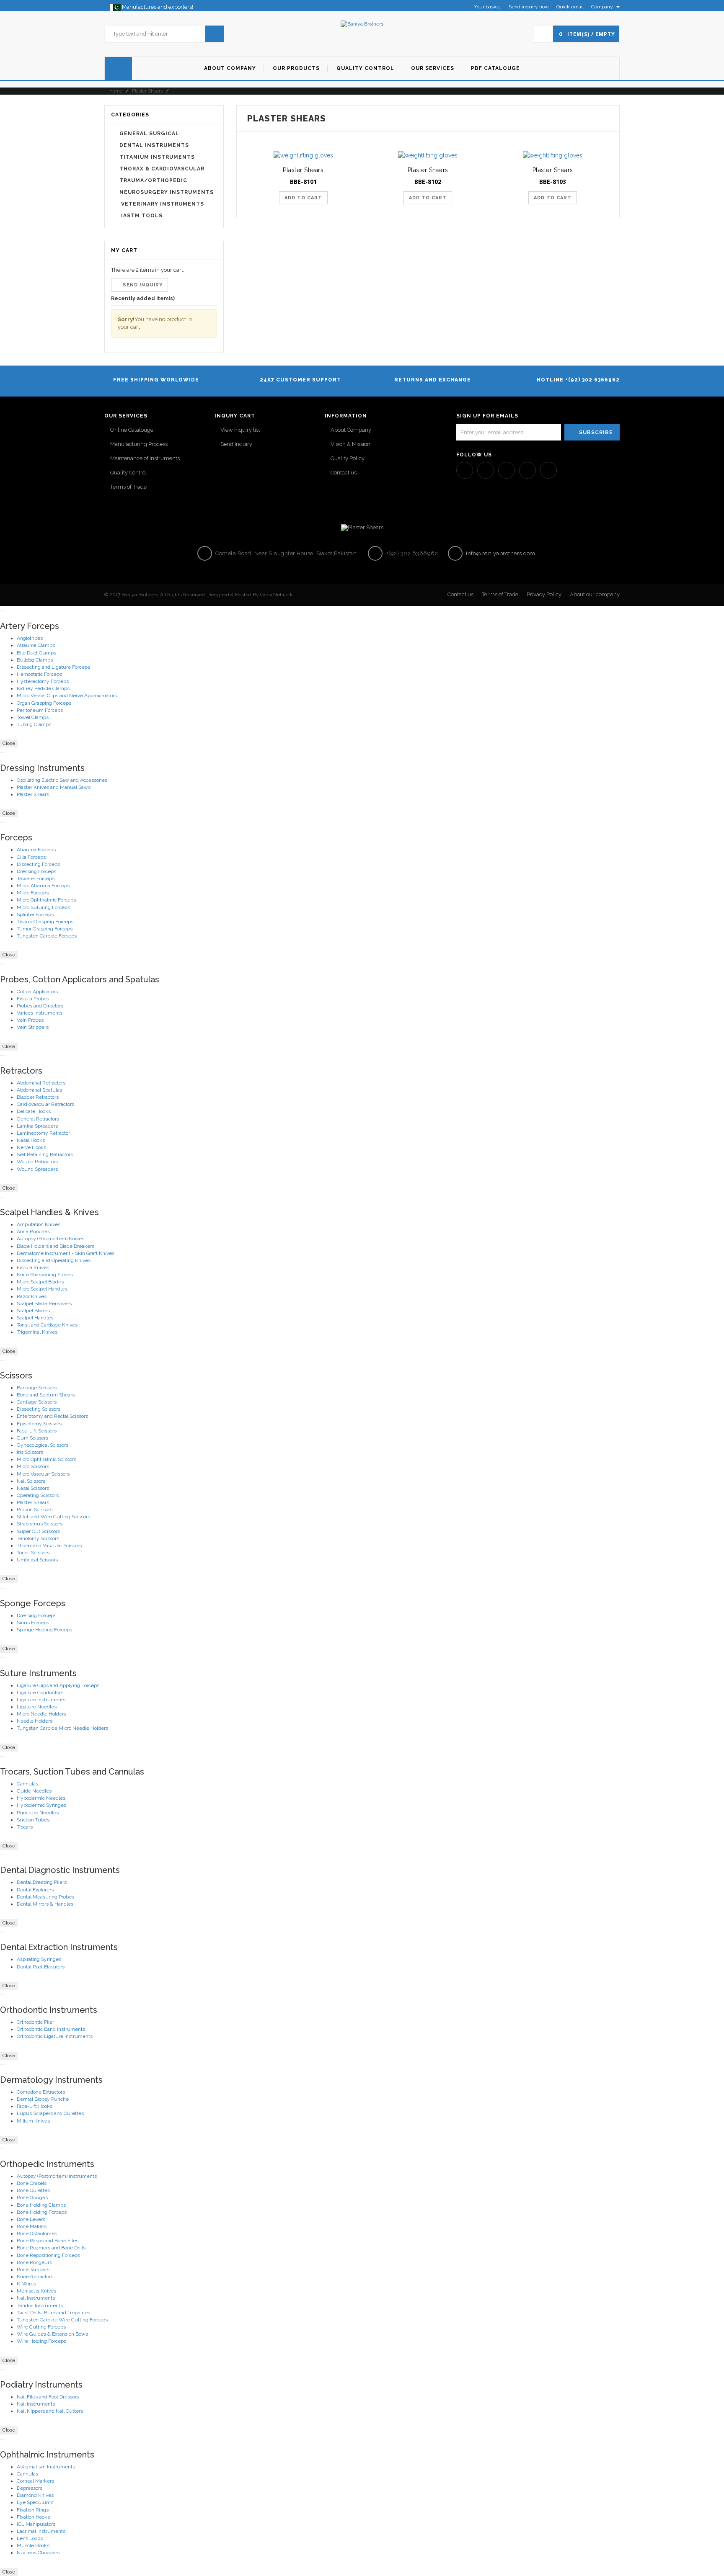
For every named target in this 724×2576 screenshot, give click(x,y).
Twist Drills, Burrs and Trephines (53, 2313)
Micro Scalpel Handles (42, 1289)
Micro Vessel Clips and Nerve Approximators (67, 696)
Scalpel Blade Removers (44, 1303)
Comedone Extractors (41, 2092)
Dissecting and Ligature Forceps (53, 667)
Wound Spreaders (37, 1169)
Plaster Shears (147, 91)
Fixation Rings (33, 2510)
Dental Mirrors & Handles (45, 1904)
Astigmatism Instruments (46, 2467)
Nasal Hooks (31, 1140)
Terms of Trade (128, 487)
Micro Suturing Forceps (43, 907)
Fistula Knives (33, 1267)
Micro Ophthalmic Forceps (46, 900)
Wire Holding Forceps (41, 2341)
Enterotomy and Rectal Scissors (52, 1416)
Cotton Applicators (37, 992)
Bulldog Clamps (35, 660)
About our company (595, 594)
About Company (351, 430)
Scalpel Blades (33, 1311)
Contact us (344, 473)
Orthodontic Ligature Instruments (55, 2036)
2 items (145, 270)
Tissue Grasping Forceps (45, 922)
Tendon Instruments (40, 2306)
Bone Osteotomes (37, 2233)
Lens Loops (30, 2538)
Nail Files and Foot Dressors (48, 2397)
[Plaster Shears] (303, 155)
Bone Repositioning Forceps (48, 2255)
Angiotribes (30, 638)
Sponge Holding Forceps (44, 1630)
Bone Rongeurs (34, 2262)
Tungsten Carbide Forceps (47, 936)
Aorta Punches (33, 1231)
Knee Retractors (35, 2277)
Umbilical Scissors (37, 1560)
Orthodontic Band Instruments (51, 2029)
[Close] (3, 611)
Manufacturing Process (139, 444)
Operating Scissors (38, 1495)
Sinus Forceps (33, 1623)
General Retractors (38, 1119)
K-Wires (26, 2284)
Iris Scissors (30, 1452)
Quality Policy (348, 458)
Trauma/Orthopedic (153, 180)
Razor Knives (32, 1296)
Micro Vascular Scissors (43, 1474)
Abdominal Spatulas (39, 1090)
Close (9, 743)
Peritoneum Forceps (40, 710)
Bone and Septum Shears (46, 1395)
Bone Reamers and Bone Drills (51, 2248)
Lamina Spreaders (37, 1126)
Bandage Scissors (37, 1388)
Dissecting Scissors (39, 1409)
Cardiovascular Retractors (45, 1104)
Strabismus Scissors (40, 1524)
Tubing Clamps (34, 724)
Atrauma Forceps (36, 850)
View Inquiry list (240, 430)
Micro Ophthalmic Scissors (47, 1459)
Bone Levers (31, 2219)
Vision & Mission (350, 444)
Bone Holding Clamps (41, 2205)
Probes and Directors (40, 1006)
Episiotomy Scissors (39, 1424)
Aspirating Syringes (39, 1959)
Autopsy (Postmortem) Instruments (57, 2176)
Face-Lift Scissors (37, 1431)
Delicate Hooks (34, 1111)
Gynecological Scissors (43, 1445)
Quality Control (129, 473)
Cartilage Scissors (37, 1402)
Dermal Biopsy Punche (43, 2099)
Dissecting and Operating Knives (54, 1260)
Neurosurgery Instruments (167, 192)
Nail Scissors (31, 1481)
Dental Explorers (35, 1890)
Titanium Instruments (157, 157)
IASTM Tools (141, 216)
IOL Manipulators (36, 2524)
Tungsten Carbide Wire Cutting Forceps (62, 2320)
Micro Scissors (33, 1466)
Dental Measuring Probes (45, 1897)
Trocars (25, 1827)
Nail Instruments (36, 2298)
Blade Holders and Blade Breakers (56, 1246)
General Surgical (149, 134)
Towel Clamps (33, 717)
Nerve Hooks (31, 1147)
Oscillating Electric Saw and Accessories (62, 780)
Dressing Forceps (36, 871)
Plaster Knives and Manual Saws (54, 787)
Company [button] (603, 7)
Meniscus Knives (36, 2291)
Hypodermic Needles (41, 1798)
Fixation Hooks (33, 2517)
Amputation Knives (39, 1224)
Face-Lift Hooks (35, 2106)
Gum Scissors (32, 1438)
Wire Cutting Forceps (41, 2327)
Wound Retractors (37, 1162)
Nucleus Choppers (38, 2553)
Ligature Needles (37, 1707)
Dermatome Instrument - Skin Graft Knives (66, 1253)
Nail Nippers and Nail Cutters (50, 2411)
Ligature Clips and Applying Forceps (58, 1685)
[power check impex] (362, 24)
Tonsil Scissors (33, 1553)
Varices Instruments (40, 1013)
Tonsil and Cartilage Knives (47, 1325)
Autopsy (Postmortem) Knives (50, 1239)
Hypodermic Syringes (41, 1805)
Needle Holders (35, 1721)
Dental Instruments (154, 145)
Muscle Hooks (33, 2545)
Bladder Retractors (38, 1097)
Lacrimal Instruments (41, 2531)
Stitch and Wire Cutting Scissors (53, 1517)
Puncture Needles (38, 1813)
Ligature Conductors (40, 1692)
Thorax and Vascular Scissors (49, 1546)
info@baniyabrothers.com (500, 553)
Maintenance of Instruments (145, 458)
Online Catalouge (132, 430)
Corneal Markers (35, 2481)
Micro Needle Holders (41, 1714)
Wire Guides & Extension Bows (52, 2334)
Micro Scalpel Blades (40, 1282)
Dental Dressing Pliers (42, 1882)
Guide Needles (34, 1791)
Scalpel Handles (35, 1318)
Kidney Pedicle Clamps (43, 688)
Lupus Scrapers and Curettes (50, 2113)
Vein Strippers (33, 1027)
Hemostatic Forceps (39, 674)
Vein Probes (30, 1020)
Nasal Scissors (33, 1488)
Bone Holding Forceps (42, 2212)
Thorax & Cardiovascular (162, 169)
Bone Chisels (32, 2183)
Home (115, 91)
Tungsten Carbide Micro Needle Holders (62, 1728)
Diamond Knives (35, 2495)
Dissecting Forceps (38, 864)
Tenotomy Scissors (38, 1538)
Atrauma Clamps (36, 645)
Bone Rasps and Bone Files (48, 2241)
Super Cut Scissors (38, 1531)
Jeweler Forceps (36, 878)
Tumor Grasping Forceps (45, 929)
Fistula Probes (33, 999)
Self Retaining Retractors (45, 1154)
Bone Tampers (33, 2269)
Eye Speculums (35, 2502)
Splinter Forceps (35, 914)
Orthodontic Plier (35, 2022)
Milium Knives (33, 2121)
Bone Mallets (32, 2226)
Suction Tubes (33, 1820)
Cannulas (27, 1784)
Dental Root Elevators (41, 1967)
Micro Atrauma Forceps (43, 886)
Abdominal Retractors (41, 1083)
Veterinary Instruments (162, 204)
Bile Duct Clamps (36, 653)
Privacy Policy (544, 594)
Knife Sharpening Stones (45, 1275)
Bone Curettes (33, 2190)
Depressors (30, 2488)
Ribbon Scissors (35, 1510)
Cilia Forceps (31, 857)
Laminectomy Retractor (43, 1133)
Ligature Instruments (41, 1700)
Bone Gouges (32, 2197)
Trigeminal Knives (37, 1332)
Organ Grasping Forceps (44, 703)
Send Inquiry (236, 444)
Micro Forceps (33, 893)
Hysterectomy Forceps (43, 681)
